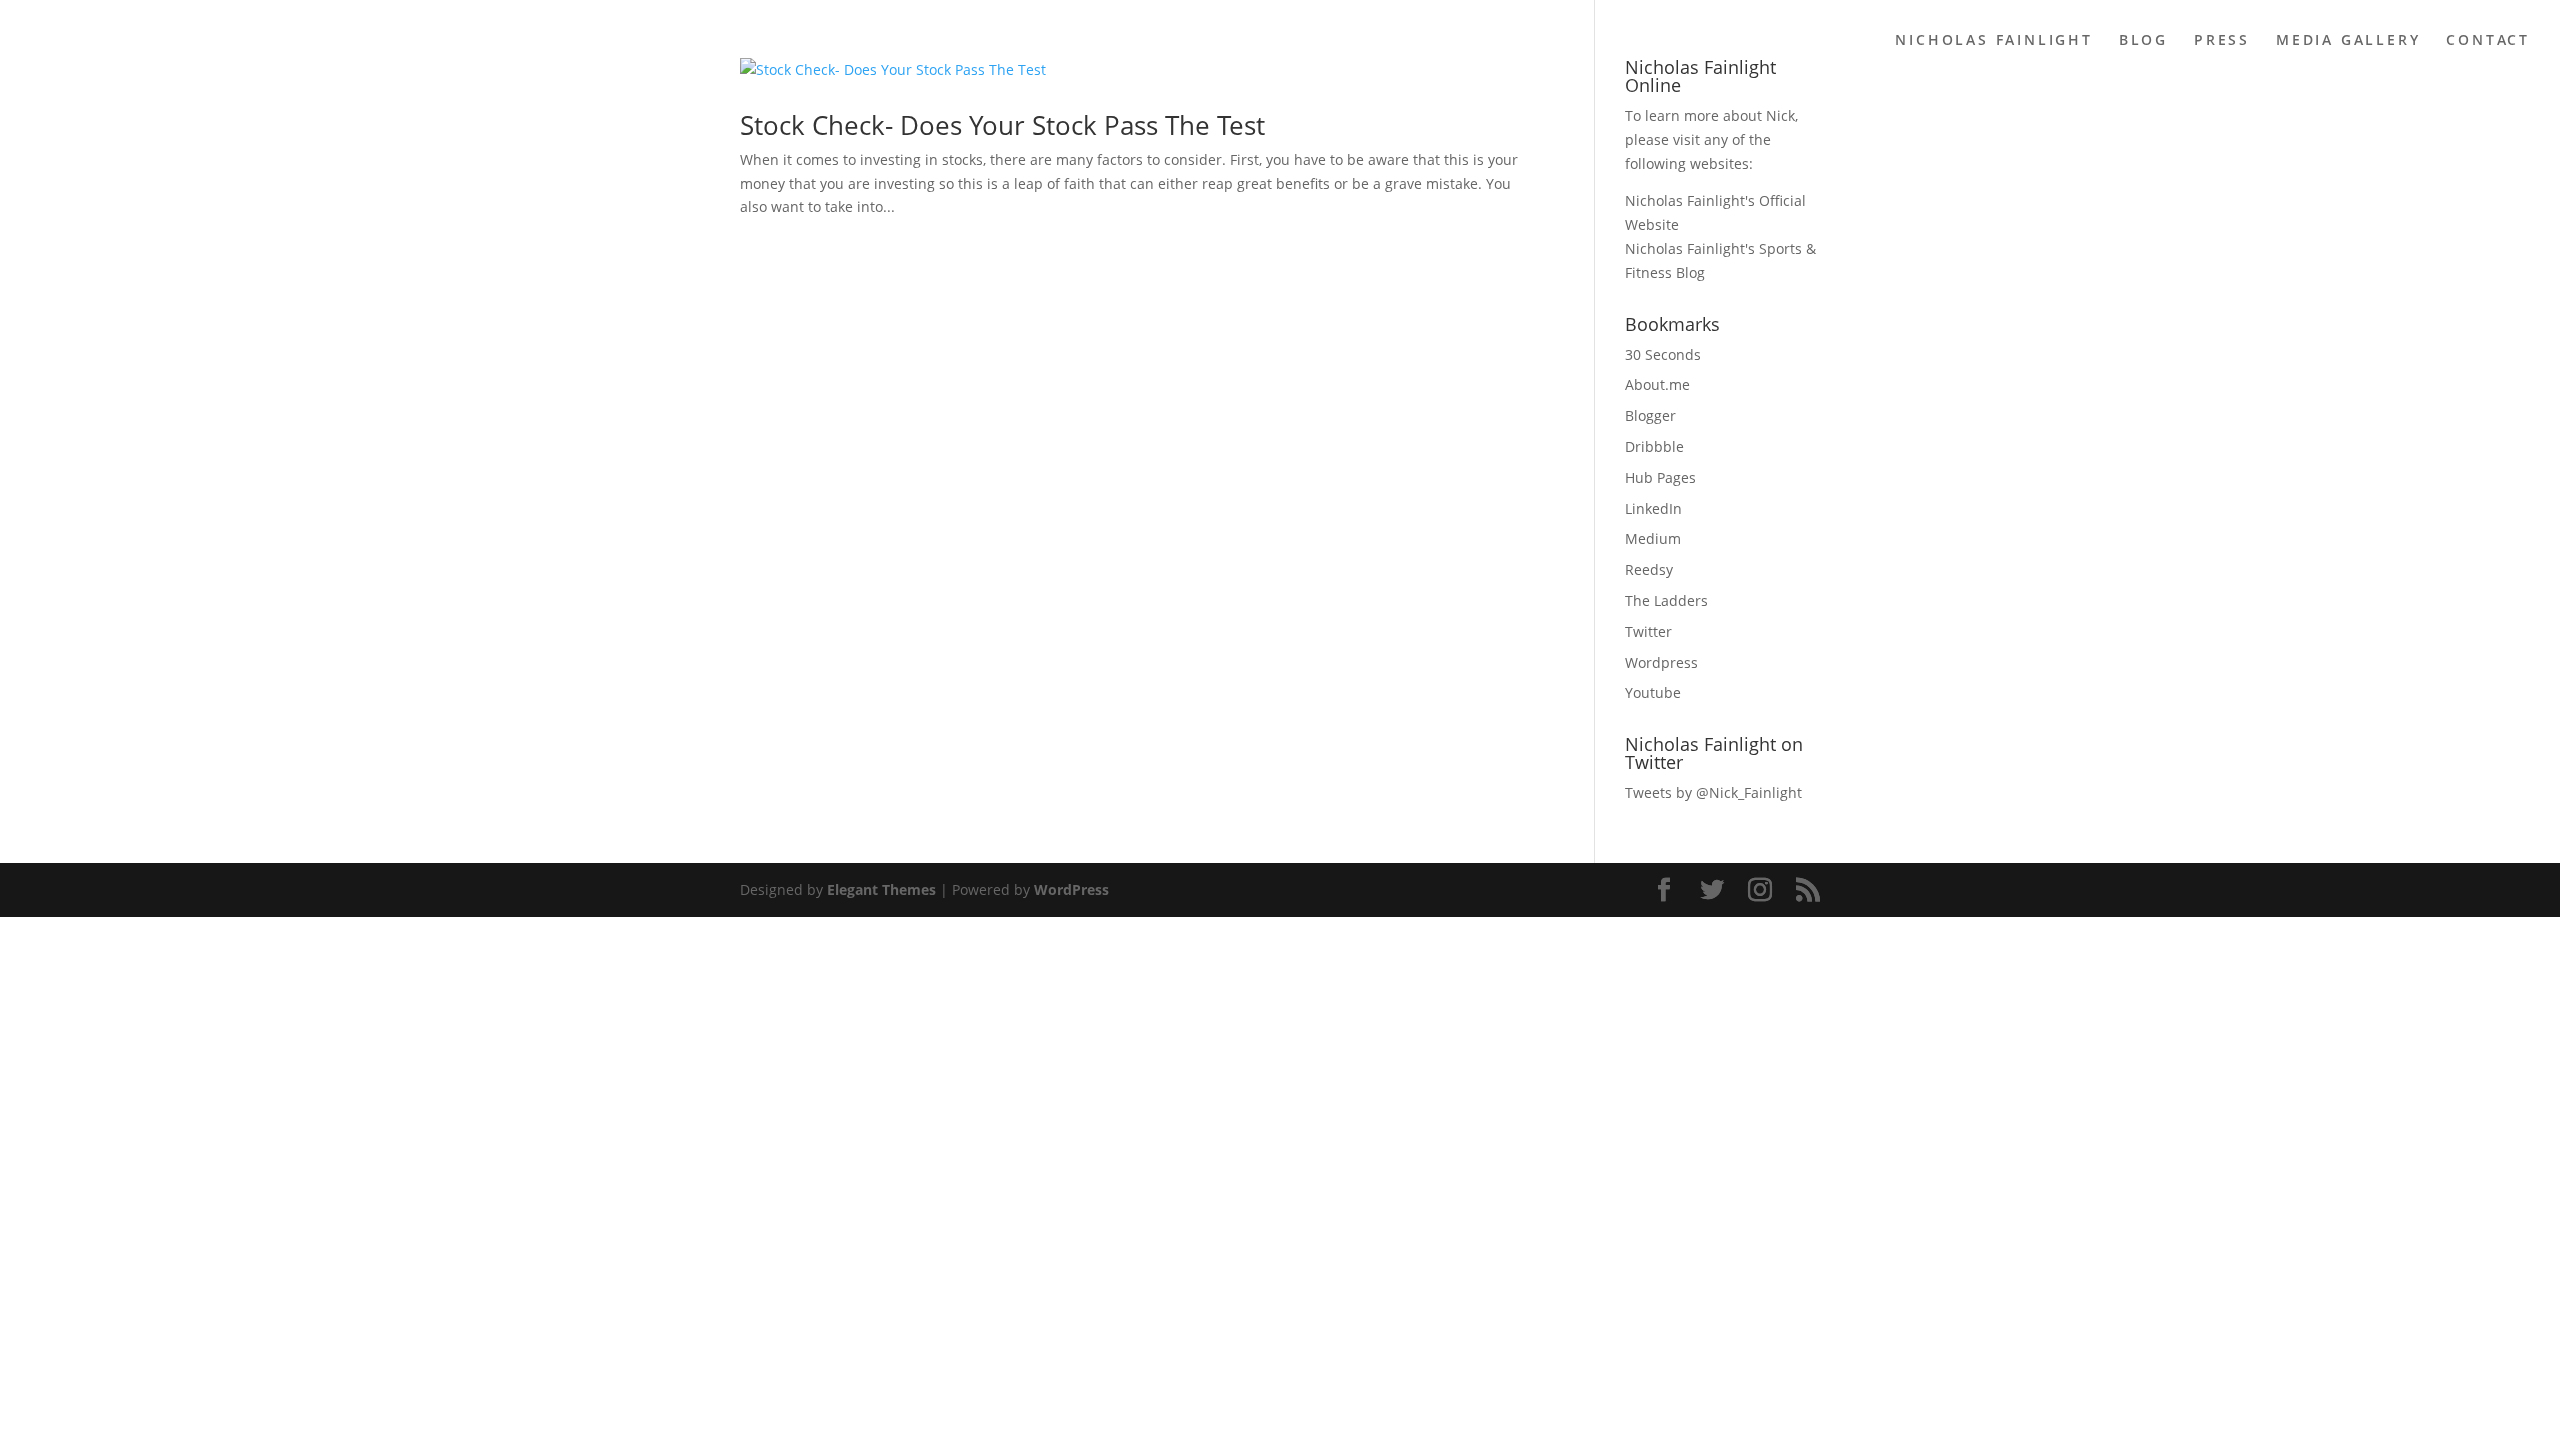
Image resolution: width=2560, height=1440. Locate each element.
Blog (2143, 41)
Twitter (1648, 631)
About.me (1657, 384)
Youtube (1653, 692)
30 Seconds (1663, 354)
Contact (2488, 41)
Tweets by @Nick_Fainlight (1713, 792)
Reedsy (1649, 569)
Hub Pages (1660, 477)
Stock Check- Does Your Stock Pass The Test (1002, 125)
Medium (1653, 538)
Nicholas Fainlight (1993, 41)
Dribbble (1654, 446)
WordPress (1071, 889)
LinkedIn (1653, 508)
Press (2222, 41)
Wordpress (1661, 662)
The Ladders (1666, 600)
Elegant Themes (881, 889)
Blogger (1650, 415)
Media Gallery (2348, 41)
